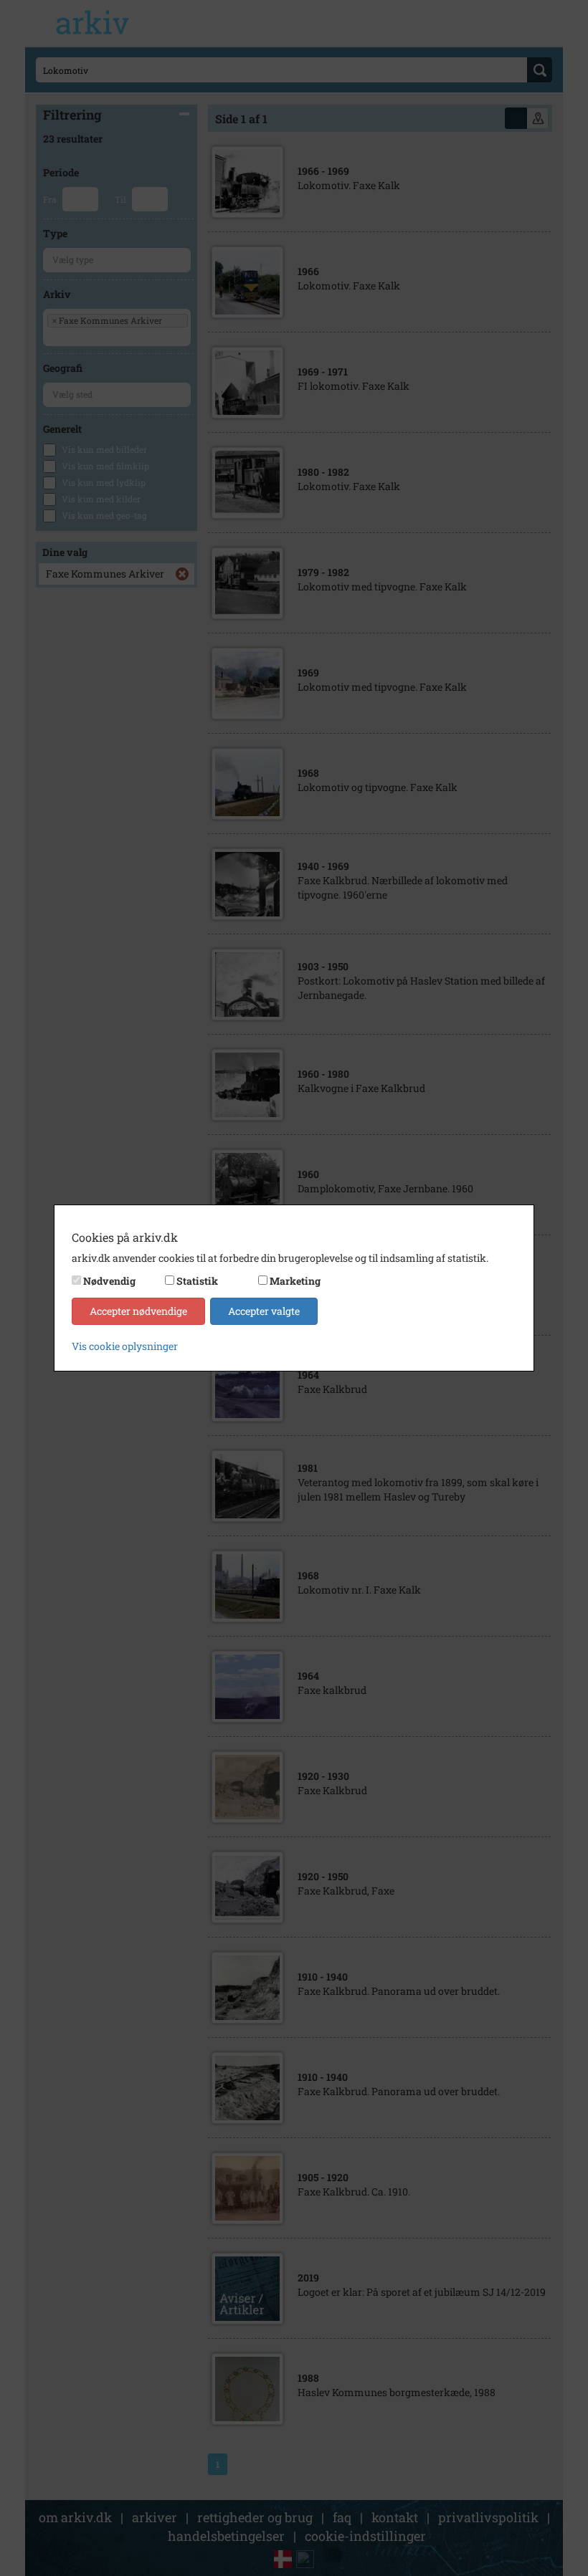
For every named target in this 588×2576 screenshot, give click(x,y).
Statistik (197, 1281)
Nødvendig (109, 1281)
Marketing (295, 1281)
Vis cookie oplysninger (125, 1346)
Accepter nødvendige (138, 1311)
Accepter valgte (264, 1311)
